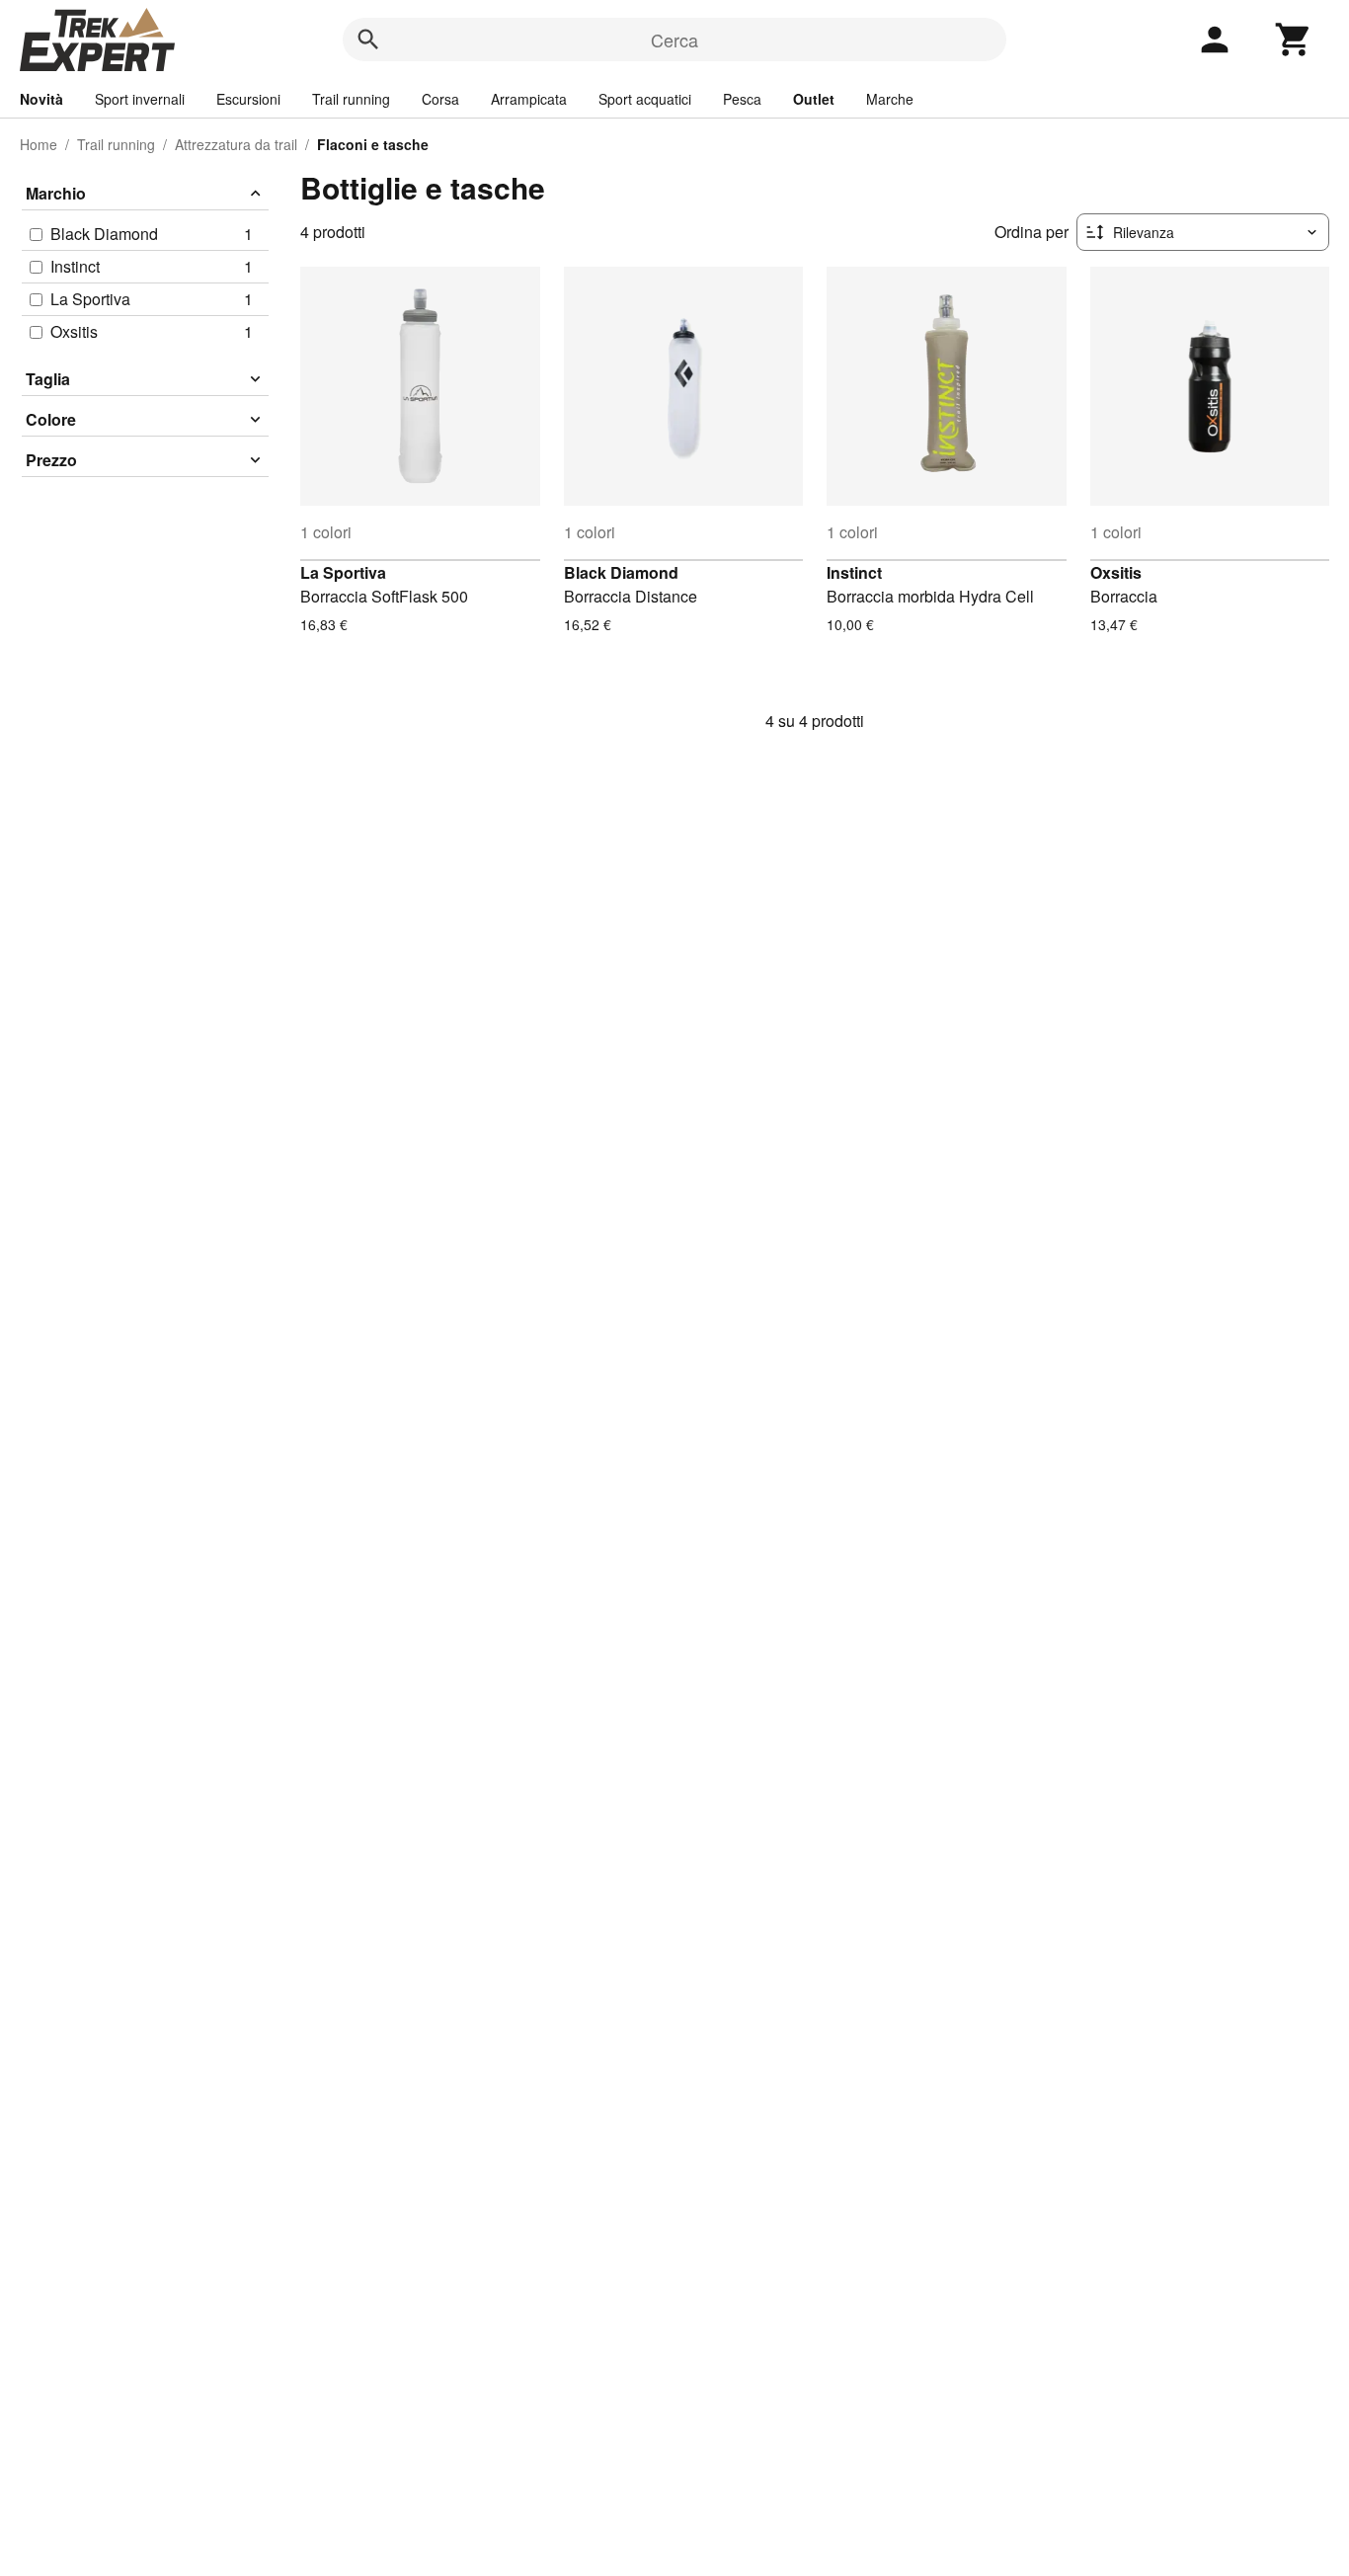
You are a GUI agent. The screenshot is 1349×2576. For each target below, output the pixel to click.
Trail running (351, 99)
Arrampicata (529, 99)
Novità (41, 99)
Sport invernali (140, 99)
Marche (890, 99)
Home (39, 144)
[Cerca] (368, 40)
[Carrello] (1294, 40)
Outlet (814, 99)
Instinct (854, 572)
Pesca (742, 99)
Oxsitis (1116, 572)
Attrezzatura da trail (236, 144)
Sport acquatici (645, 99)
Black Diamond (621, 572)
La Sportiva (343, 572)
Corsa (440, 99)
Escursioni (248, 99)
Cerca (674, 40)
